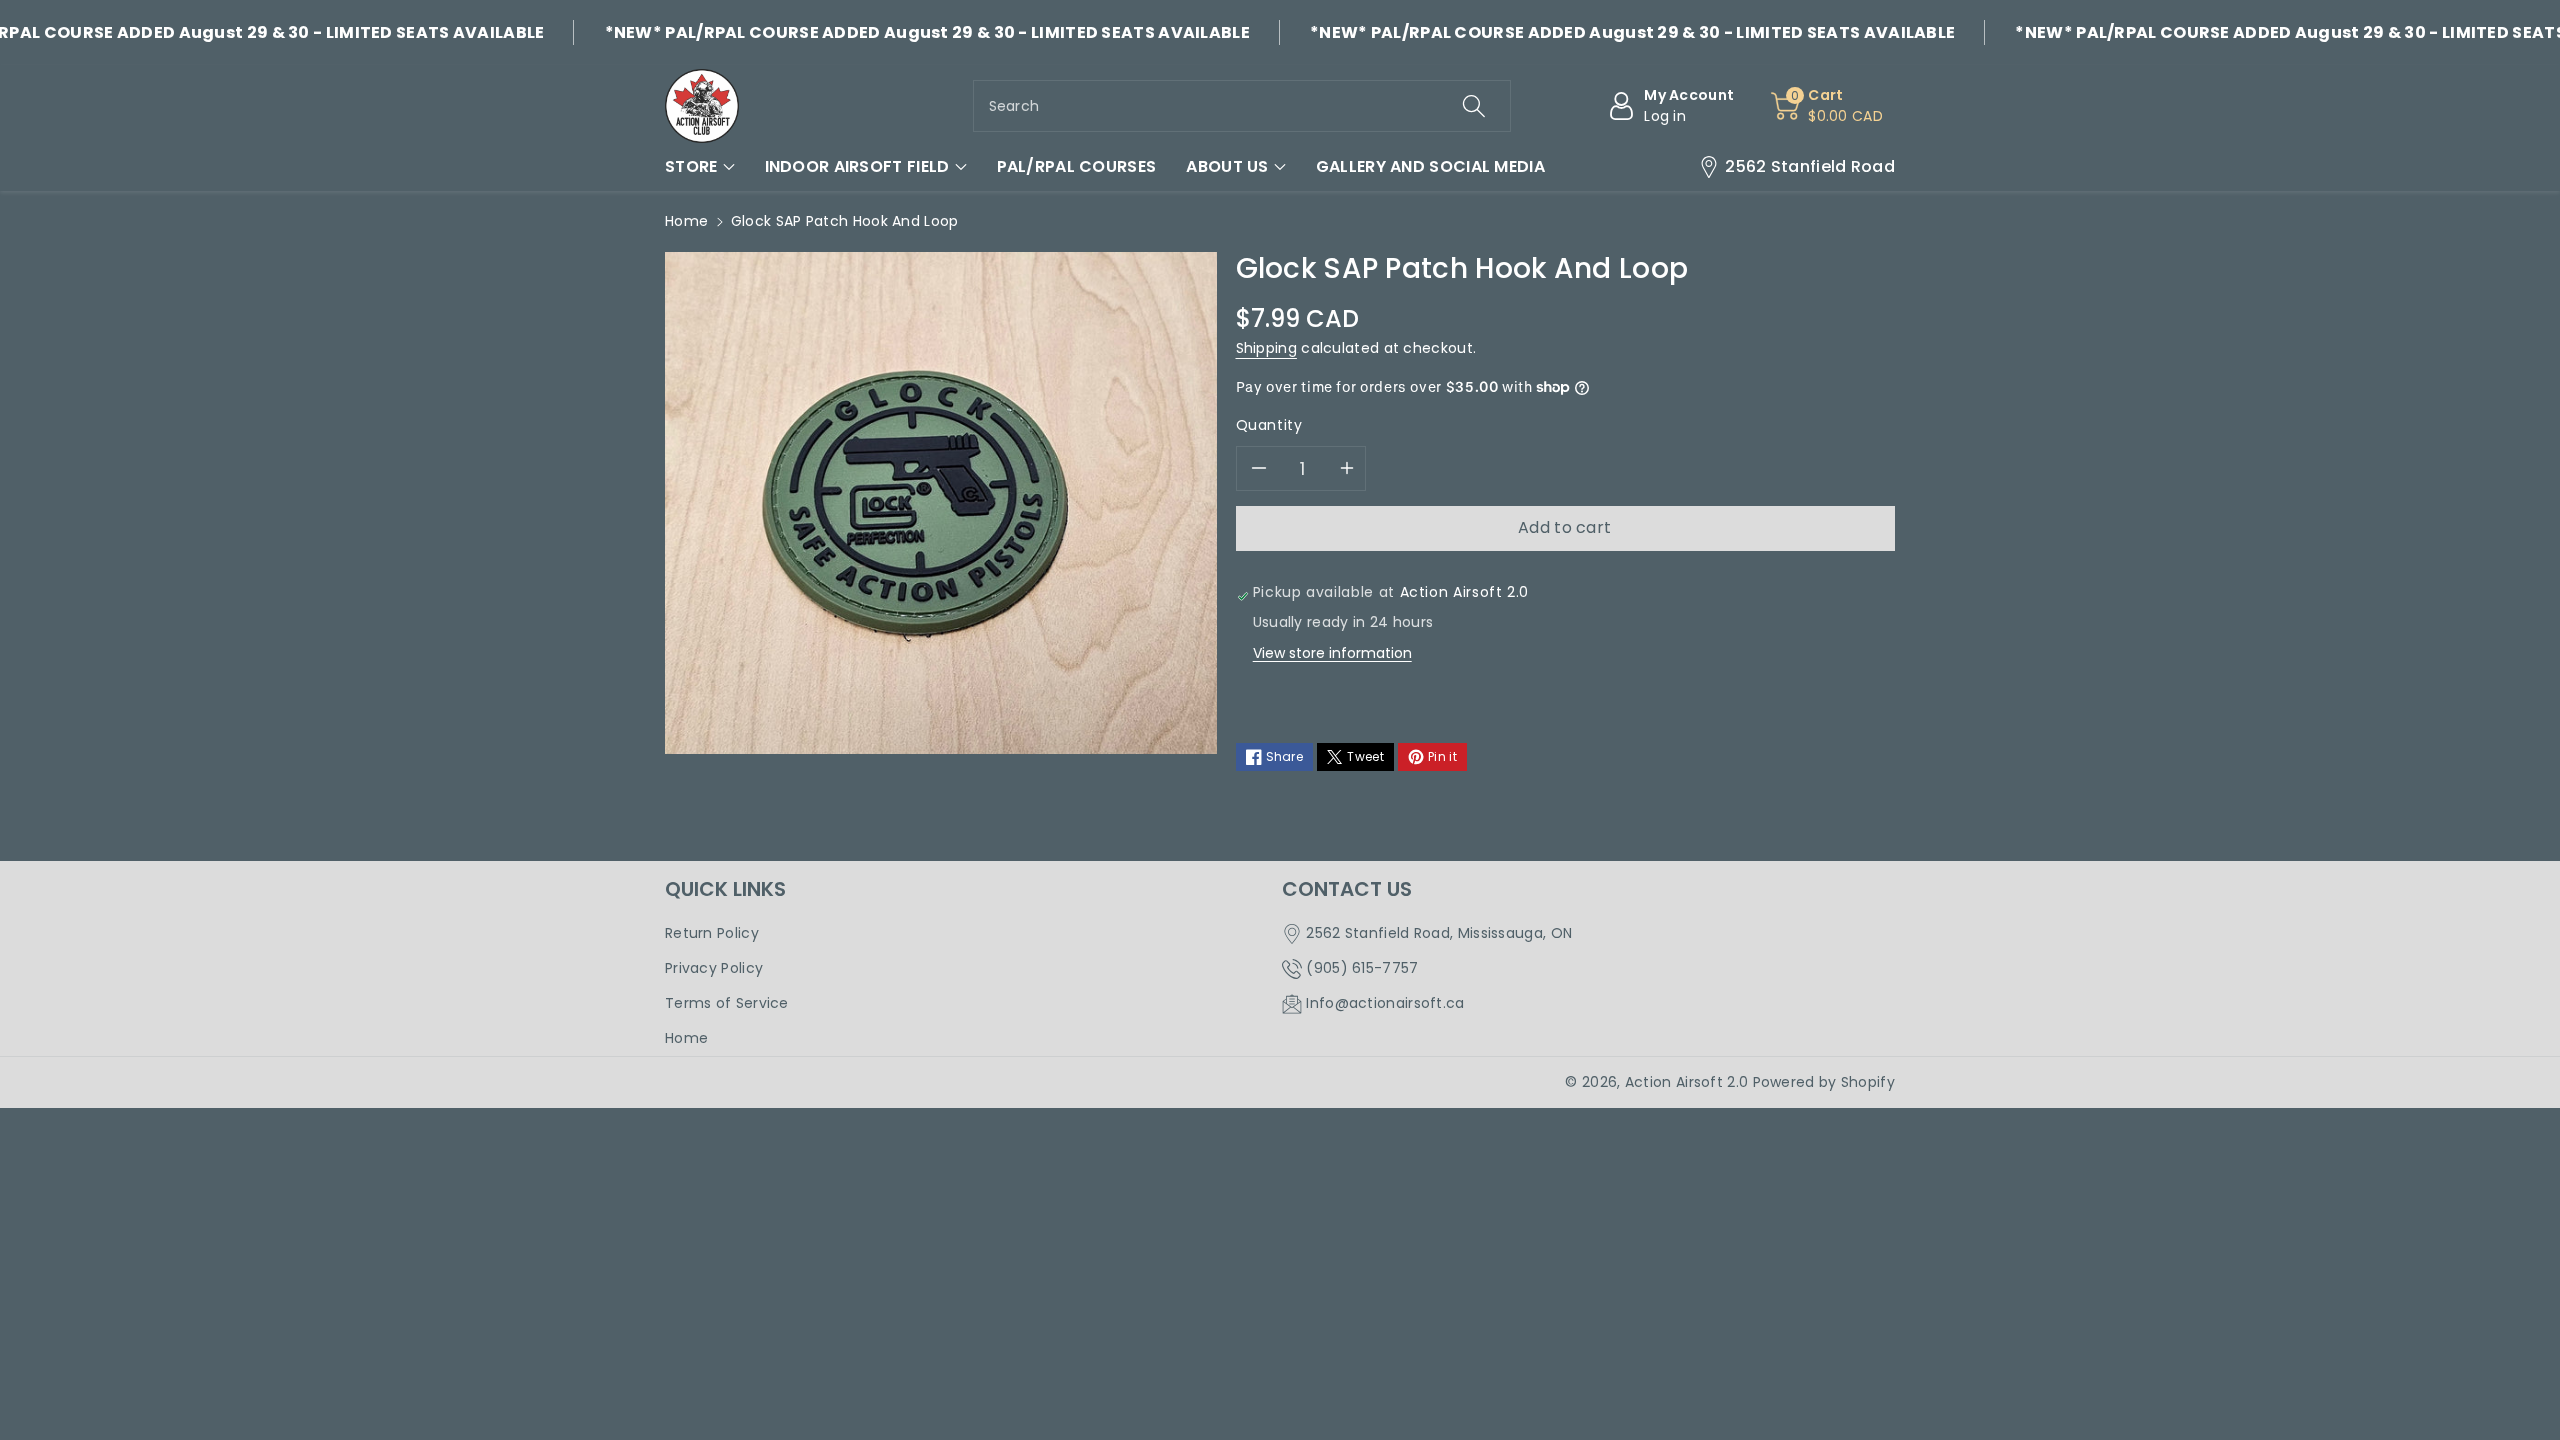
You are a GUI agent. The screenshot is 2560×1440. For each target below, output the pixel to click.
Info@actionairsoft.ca (1385, 1003)
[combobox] (1242, 106)
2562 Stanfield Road (1810, 166)
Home (686, 221)
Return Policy (712, 933)
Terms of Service (727, 1003)
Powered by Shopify (1824, 1082)
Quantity (1269, 425)
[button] (700, 167)
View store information (1332, 653)
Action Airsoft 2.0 (1686, 1082)
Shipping (1266, 348)
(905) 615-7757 (1362, 968)
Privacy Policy (714, 968)
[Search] (1474, 106)
